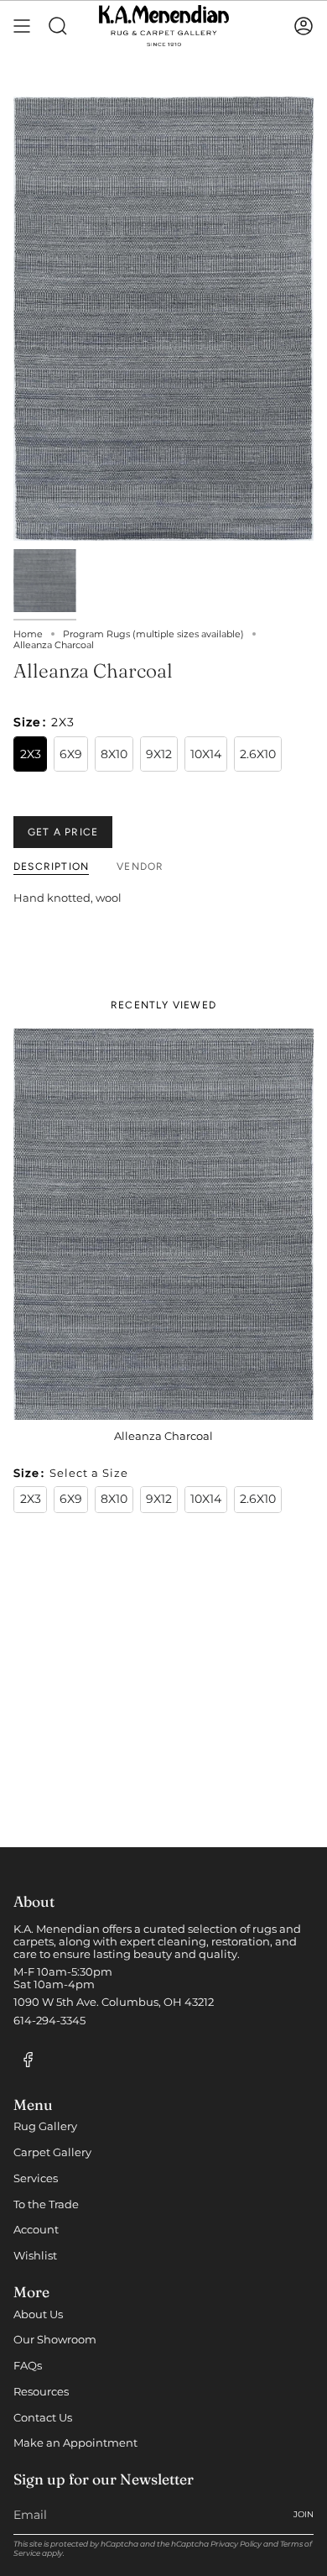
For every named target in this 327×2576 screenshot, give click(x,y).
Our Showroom (55, 2340)
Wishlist (35, 2256)
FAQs (28, 2366)
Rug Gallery (45, 2126)
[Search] (58, 26)
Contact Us (43, 2418)
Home (28, 634)
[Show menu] (22, 26)
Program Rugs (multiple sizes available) (153, 634)
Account (36, 2230)
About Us (38, 2314)
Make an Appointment (75, 2443)
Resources (41, 2392)
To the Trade (46, 2204)
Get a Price (63, 832)
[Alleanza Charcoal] (163, 1224)
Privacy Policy (236, 2544)
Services (36, 2178)
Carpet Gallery (52, 2152)
